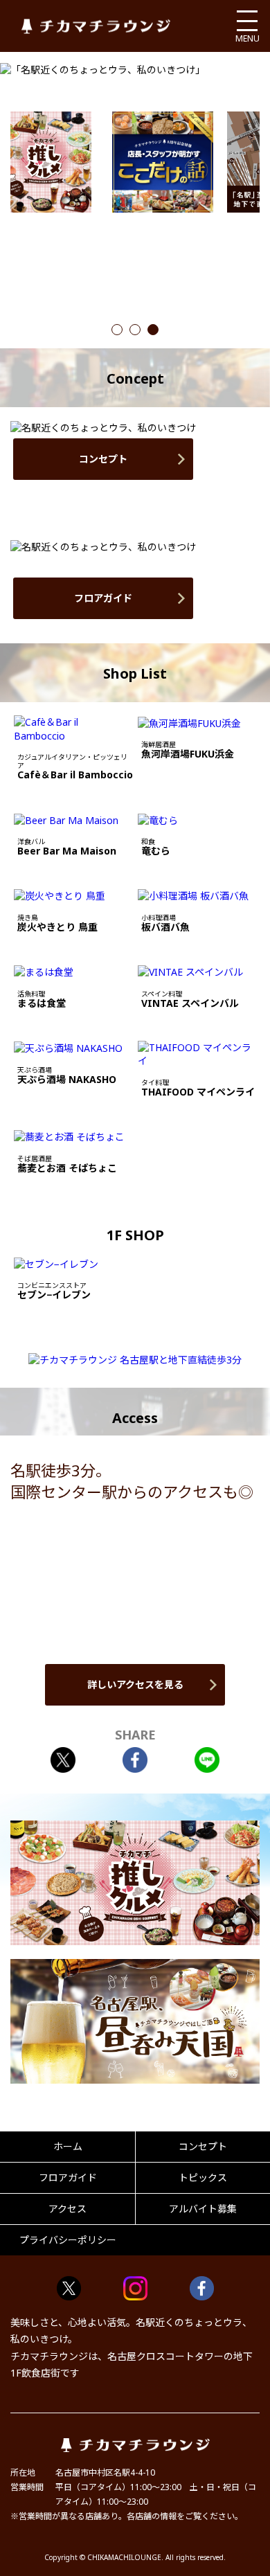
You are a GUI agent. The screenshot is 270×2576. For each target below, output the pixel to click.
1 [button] (117, 331)
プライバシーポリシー (68, 2240)
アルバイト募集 (203, 2209)
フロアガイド (103, 598)
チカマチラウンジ (96, 26)
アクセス (67, 2209)
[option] (163, 162)
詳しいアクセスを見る (135, 1684)
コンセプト (103, 459)
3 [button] (153, 331)
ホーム (68, 2146)
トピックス (203, 2177)
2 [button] (135, 331)
